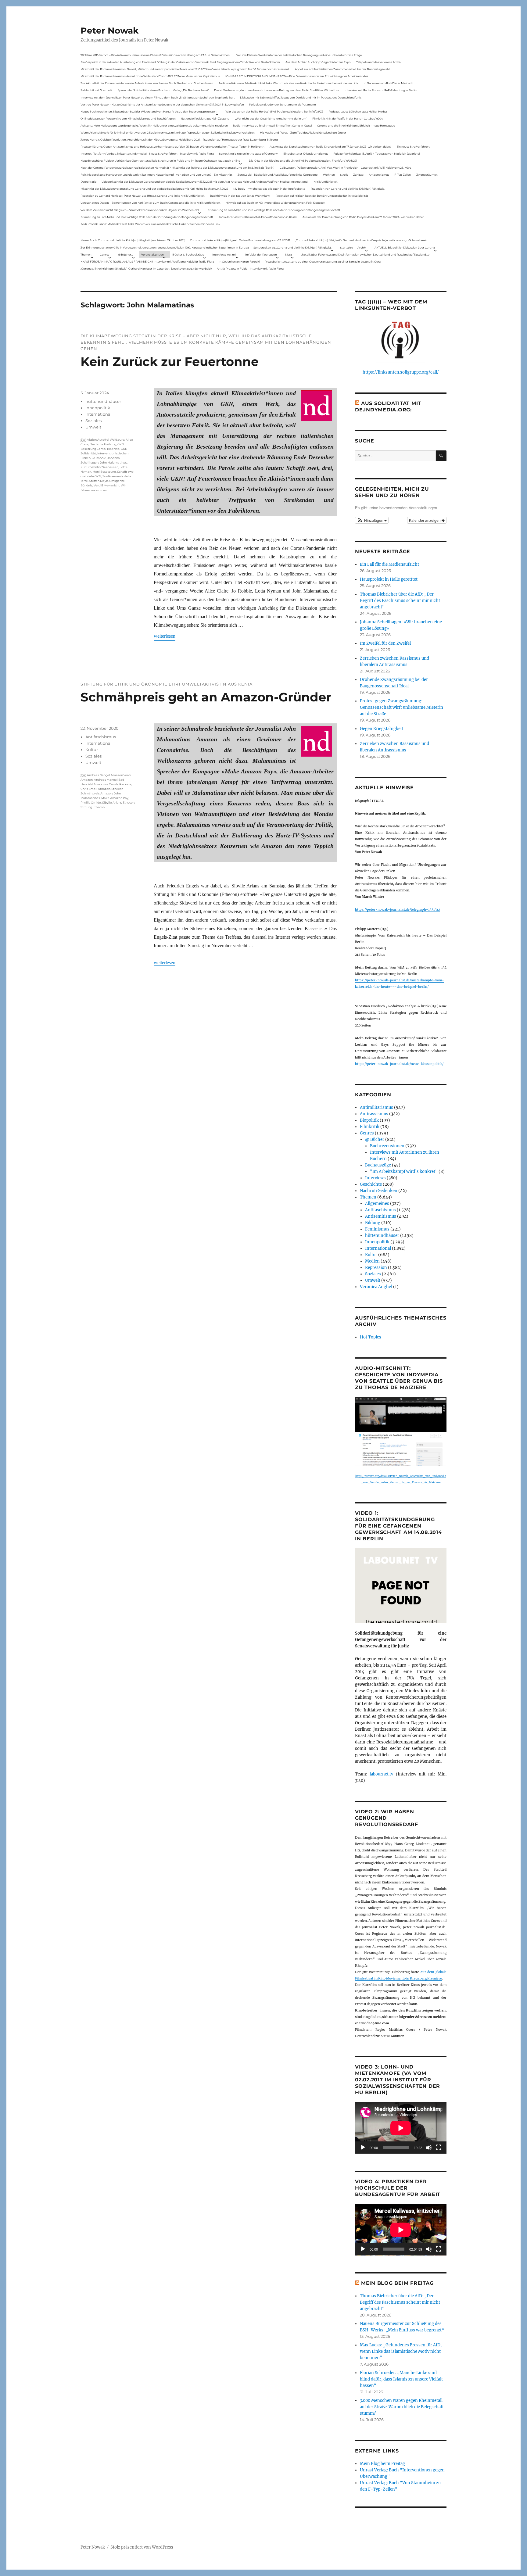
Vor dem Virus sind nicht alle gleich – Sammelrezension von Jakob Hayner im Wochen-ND (140, 210)
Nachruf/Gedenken (379, 1191)
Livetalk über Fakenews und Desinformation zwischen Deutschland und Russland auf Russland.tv (365, 254)
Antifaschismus (101, 737)
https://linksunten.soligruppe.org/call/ (401, 372)
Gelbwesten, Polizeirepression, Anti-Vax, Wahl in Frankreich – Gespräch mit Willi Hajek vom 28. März (346, 168)
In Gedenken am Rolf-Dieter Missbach (388, 83)
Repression (376, 1268)
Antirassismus (374, 1114)
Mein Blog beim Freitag (397, 2283)
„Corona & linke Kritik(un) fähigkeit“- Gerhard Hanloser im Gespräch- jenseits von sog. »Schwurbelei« (361, 240)
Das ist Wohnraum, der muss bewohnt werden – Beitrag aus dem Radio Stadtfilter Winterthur (277, 90)
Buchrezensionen (387, 1146)
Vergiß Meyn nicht (107, 485)
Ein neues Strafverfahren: (413, 147)
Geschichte (371, 1184)
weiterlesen (165, 636)
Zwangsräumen (427, 175)
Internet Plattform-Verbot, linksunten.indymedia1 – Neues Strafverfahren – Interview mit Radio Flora (147, 154)
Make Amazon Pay (115, 798)
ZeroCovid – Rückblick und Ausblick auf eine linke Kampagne (278, 175)
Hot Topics (371, 1337)
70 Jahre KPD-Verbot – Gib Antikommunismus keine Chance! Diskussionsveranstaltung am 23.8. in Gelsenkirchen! (155, 55)
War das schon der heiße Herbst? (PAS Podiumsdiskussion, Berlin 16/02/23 (274, 111)
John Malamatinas (113, 462)
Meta (289, 254)
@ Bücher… (125, 254)
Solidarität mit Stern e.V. (97, 90)
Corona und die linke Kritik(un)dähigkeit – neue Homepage (356, 125)
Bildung (373, 1223)
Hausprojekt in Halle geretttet (389, 579)
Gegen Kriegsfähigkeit (382, 729)
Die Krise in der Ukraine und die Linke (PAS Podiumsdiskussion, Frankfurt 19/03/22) (303, 161)
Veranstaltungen (152, 254)
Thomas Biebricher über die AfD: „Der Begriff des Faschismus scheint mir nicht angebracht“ (400, 601)
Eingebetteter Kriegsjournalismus (306, 154)
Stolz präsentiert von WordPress (142, 2547)
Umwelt (93, 427)
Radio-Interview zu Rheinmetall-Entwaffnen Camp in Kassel (272, 125)
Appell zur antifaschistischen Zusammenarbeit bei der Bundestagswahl (342, 69)
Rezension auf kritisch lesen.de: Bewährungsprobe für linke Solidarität (322, 196)
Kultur (92, 750)
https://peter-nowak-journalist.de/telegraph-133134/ (398, 910)
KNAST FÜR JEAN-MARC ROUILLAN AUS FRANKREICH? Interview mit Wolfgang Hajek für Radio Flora (147, 262)
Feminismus (377, 1229)
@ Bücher (375, 1139)
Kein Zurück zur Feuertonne (170, 362)
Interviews (375, 1178)
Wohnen (329, 175)
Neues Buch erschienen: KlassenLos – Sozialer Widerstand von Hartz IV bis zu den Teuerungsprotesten (149, 111)
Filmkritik (370, 1127)
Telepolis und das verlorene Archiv (379, 62)
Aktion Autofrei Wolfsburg (106, 440)
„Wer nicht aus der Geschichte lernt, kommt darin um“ (271, 118)
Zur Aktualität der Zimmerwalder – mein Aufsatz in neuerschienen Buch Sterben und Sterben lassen (147, 83)
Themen (86, 254)
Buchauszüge (378, 1165)
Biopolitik (369, 1120)
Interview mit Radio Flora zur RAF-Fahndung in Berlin (381, 90)
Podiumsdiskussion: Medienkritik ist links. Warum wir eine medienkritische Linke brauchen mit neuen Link (288, 83)
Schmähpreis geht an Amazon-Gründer (206, 697)
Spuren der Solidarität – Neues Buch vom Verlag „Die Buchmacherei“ (163, 90)
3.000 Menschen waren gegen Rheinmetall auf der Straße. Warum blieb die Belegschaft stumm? (402, 2407)
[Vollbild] (439, 2148)
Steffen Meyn (99, 481)
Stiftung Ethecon (93, 807)
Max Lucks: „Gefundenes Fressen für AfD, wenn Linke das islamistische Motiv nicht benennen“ (401, 2351)
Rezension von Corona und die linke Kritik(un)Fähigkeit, (348, 189)
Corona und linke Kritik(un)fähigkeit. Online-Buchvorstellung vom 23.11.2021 (240, 240)
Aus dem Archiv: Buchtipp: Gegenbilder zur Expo (318, 62)
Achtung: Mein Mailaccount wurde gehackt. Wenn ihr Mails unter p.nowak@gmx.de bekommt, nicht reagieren (154, 125)
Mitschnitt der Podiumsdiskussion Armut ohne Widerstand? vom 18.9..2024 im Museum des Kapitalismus (150, 76)
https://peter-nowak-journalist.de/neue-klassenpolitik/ (399, 1064)
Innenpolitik (98, 408)
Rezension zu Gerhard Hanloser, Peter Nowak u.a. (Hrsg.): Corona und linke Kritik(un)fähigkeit (143, 196)
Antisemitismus (379, 175)
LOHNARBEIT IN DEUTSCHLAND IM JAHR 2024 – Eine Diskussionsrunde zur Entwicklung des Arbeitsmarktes (296, 76)
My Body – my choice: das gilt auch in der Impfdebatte (269, 189)
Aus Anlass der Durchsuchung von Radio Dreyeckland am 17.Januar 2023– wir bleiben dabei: (330, 147)
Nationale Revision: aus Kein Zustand (205, 118)
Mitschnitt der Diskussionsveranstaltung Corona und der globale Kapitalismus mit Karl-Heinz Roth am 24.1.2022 (154, 189)
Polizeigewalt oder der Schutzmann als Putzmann (283, 104)
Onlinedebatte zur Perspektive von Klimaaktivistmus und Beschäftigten (128, 118)
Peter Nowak (109, 30)
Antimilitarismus (376, 1107)
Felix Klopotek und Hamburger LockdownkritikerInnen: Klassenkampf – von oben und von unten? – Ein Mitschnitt (156, 175)
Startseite (346, 247)
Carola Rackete (120, 784)
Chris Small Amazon (95, 789)
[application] (401, 2128)
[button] (372, 520)
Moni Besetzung (104, 472)
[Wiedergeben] (363, 2148)
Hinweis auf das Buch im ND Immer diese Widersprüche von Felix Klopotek (275, 203)
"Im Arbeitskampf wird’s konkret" (404, 1172)
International (99, 414)
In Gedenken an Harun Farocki (239, 262)
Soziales (93, 421)
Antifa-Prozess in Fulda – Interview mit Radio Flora (250, 269)
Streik (344, 175)
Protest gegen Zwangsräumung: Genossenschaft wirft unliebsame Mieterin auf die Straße (402, 707)
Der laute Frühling (103, 444)
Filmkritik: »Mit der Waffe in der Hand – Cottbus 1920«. (348, 118)
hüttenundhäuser (103, 401)
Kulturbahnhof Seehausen (99, 467)
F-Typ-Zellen (403, 175)
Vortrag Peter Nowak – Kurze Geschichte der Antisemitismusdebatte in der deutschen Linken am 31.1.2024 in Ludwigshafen (162, 104)
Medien (372, 1261)
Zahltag (358, 175)
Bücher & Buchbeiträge (188, 254)
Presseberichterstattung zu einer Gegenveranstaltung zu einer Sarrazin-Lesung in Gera (323, 262)
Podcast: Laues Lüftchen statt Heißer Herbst (358, 111)
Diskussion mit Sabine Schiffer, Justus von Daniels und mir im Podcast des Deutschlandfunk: (301, 97)
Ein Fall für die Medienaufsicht (389, 564)
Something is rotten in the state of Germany (248, 154)
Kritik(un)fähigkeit (326, 182)
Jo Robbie (99, 458)
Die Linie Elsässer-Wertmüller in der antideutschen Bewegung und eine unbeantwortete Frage (299, 55)
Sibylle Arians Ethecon (118, 803)
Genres (104, 254)
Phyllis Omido (91, 803)
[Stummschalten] (429, 2148)
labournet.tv (381, 1774)
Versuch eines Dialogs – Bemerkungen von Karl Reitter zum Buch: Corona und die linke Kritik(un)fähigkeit (151, 203)
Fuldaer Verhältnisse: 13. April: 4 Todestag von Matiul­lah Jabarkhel (376, 154)
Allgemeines (377, 1204)
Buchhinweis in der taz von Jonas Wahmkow (240, 196)
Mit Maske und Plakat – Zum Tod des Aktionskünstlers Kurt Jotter (303, 133)
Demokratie (88, 182)
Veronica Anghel (376, 1287)
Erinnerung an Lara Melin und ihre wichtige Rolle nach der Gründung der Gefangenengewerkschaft (274, 210)
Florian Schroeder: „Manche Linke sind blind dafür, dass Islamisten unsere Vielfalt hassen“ (401, 2379)
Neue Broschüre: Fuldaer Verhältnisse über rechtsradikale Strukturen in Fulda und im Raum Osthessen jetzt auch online (160, 161)
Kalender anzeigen (425, 520)
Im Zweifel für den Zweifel (385, 643)
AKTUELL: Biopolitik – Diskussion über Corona (405, 247)
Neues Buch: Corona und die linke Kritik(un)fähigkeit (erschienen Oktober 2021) (133, 240)
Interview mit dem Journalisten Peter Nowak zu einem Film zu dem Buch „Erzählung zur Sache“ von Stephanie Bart (158, 97)
